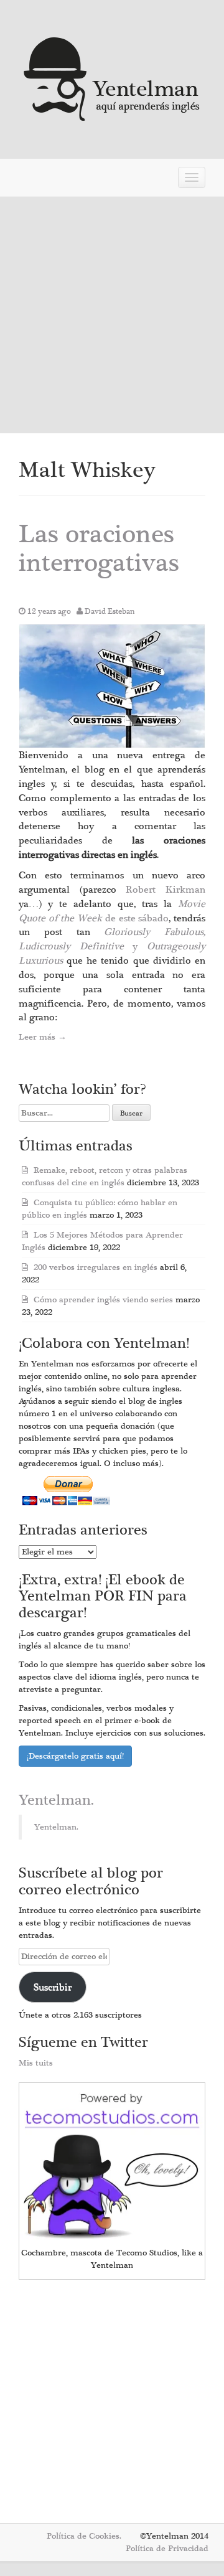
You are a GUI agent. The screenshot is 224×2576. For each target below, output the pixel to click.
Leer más (43, 1037)
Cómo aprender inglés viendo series (103, 1300)
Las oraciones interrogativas (99, 549)
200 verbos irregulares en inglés (96, 1267)
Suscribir (53, 1987)
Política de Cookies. (84, 2536)
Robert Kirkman (166, 890)
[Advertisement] (112, 315)
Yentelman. (56, 1800)
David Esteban (110, 611)
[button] (112, 686)
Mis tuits (36, 2063)
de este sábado (112, 911)
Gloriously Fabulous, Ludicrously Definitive (112, 939)
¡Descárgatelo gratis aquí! (75, 1756)
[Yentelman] (112, 78)
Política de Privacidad (167, 2549)
